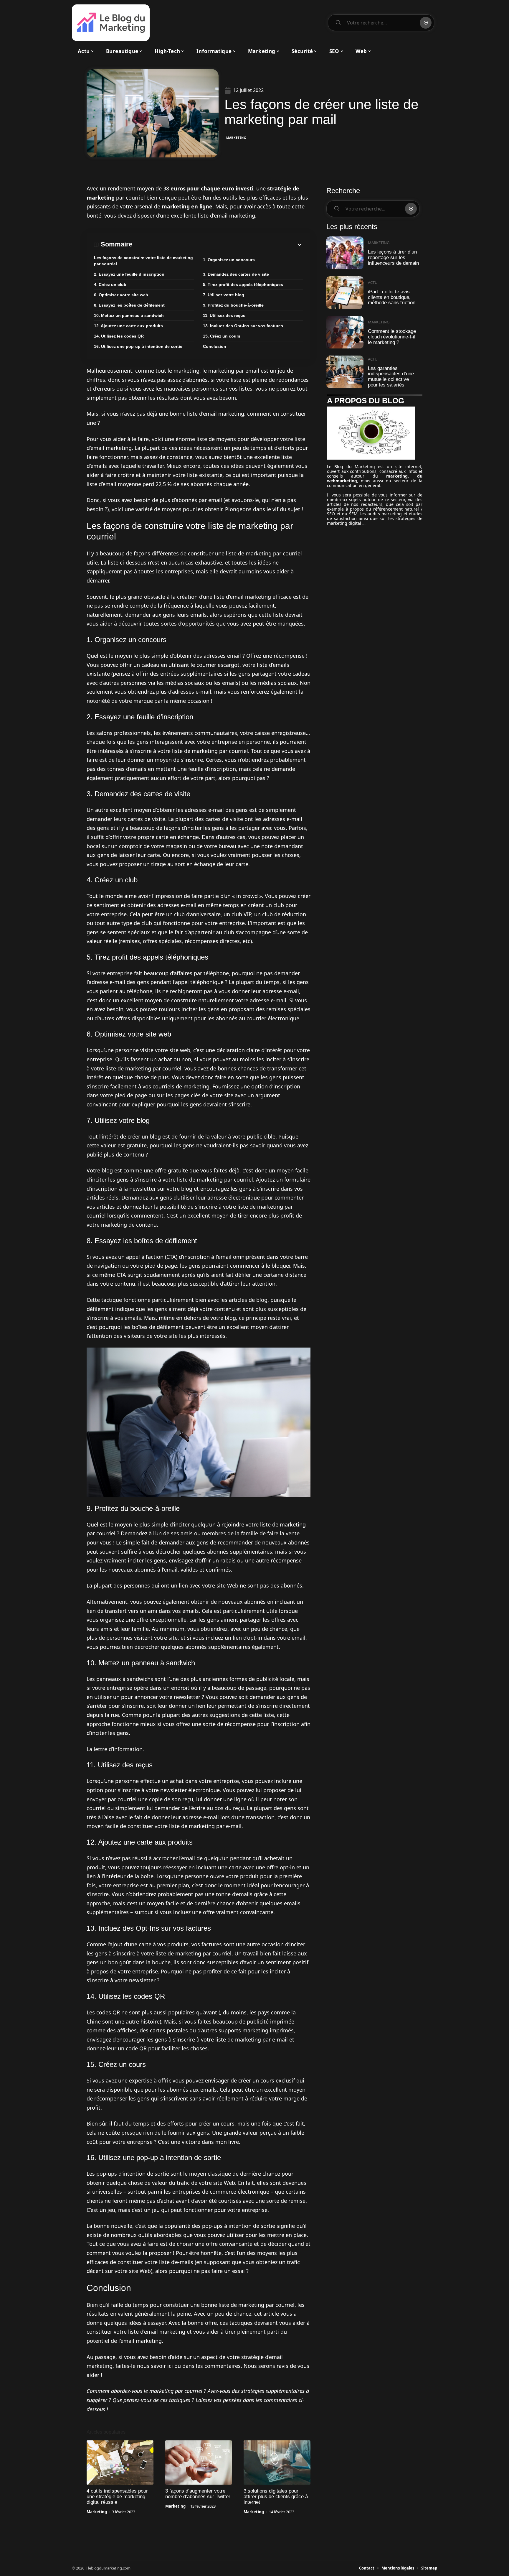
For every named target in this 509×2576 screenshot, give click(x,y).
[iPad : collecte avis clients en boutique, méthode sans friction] (345, 293)
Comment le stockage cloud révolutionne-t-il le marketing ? (392, 337)
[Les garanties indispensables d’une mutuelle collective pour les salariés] (345, 372)
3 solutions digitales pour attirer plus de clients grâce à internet (276, 2497)
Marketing (236, 138)
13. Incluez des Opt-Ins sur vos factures (243, 326)
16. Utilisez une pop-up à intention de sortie (138, 346)
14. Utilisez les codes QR (119, 336)
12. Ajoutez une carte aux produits (128, 326)
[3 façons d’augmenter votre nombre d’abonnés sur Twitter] (199, 2463)
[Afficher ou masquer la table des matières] (218, 245)
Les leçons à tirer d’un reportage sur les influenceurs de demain (393, 257)
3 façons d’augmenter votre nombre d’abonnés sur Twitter (198, 2494)
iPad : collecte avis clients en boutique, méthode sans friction (392, 297)
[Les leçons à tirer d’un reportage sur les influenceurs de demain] (345, 253)
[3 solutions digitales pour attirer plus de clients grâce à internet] (277, 2463)
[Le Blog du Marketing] (111, 23)
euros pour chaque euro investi (212, 188)
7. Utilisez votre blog (224, 295)
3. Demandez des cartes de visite (236, 274)
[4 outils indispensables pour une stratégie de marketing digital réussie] (120, 2463)
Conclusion (215, 346)
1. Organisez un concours (229, 260)
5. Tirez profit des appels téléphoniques (243, 284)
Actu (373, 282)
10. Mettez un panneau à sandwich (129, 315)
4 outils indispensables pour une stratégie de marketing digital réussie (117, 2497)
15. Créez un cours (222, 336)
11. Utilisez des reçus (224, 315)
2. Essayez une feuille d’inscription (129, 274)
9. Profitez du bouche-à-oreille (233, 305)
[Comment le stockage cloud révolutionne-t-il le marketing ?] (345, 332)
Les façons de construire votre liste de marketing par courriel (143, 261)
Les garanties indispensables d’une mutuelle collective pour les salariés (391, 377)
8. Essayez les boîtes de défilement (129, 305)
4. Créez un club (110, 284)
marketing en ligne (187, 206)
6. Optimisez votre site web (121, 295)
